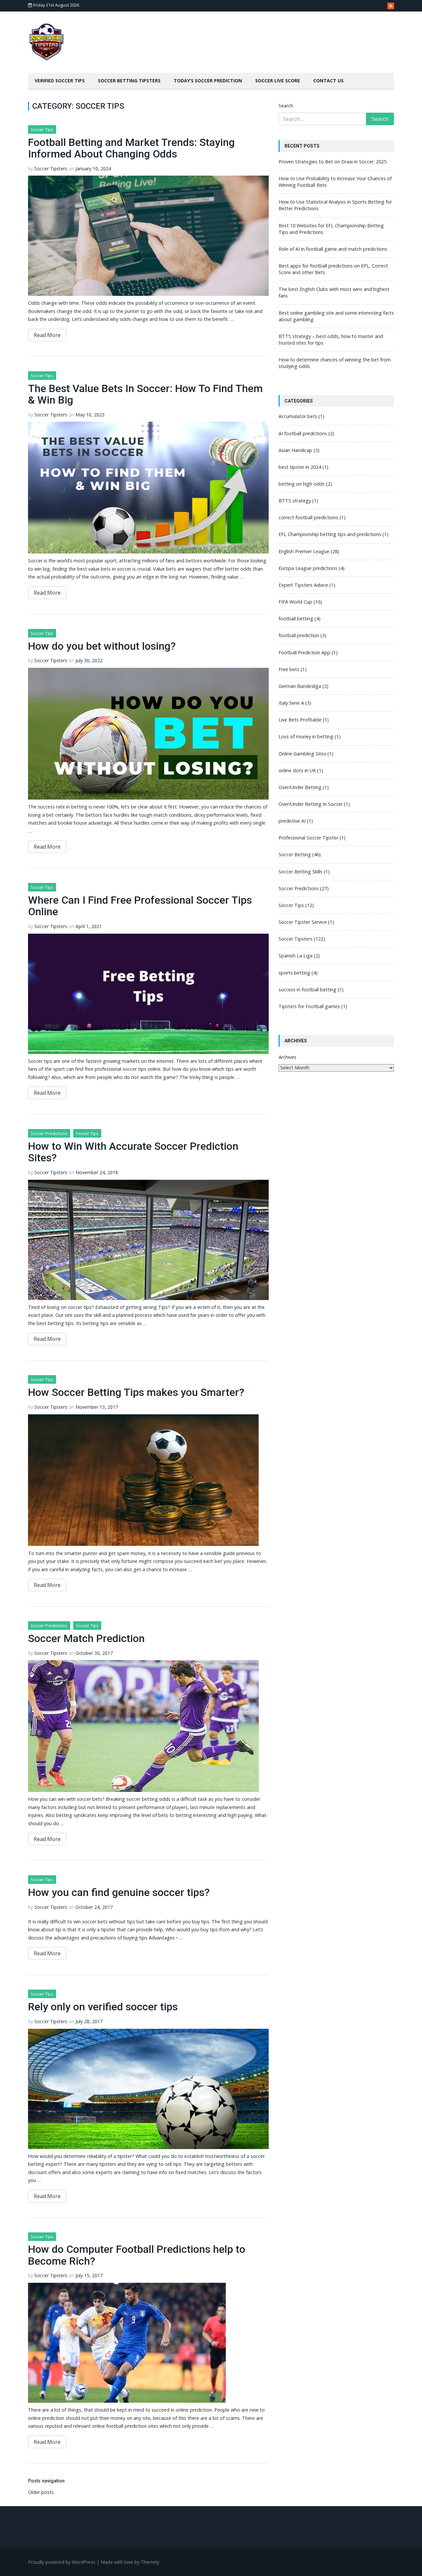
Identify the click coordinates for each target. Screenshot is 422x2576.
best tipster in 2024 (300, 467)
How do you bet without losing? (102, 646)
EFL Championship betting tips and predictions (330, 534)
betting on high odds (302, 484)
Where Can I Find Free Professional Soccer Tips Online (140, 906)
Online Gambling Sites (302, 754)
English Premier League (304, 551)
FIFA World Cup (295, 602)
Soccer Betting (295, 854)
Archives (287, 1057)
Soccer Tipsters (51, 169)
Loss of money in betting (306, 736)
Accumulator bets (298, 416)
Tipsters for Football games (309, 1006)
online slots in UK (297, 770)
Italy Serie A (291, 703)
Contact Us (328, 81)
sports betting (294, 973)
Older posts (41, 2492)
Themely (150, 2562)
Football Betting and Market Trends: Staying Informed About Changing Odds (131, 148)
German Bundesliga (300, 686)
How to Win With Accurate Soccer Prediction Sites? (133, 1152)
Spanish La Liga (296, 956)
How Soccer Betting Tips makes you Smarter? (136, 1392)
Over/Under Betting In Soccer (311, 804)
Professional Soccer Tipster (308, 838)
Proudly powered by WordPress (62, 2562)
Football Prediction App (304, 652)
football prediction (299, 635)
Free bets (289, 669)
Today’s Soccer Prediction (208, 81)
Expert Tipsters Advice (303, 585)
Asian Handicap (295, 450)
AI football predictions (303, 433)
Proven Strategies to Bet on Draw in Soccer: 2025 (332, 162)
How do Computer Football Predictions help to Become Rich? (137, 2255)
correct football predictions (308, 517)
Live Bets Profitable (300, 720)
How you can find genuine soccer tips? (119, 1892)
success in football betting (307, 990)
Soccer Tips (42, 129)
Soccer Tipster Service (303, 922)
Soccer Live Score (278, 81)
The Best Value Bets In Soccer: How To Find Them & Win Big (145, 394)
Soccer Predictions (49, 1133)
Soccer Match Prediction (86, 1638)
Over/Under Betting (300, 787)
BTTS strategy (295, 501)
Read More (47, 335)
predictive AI (292, 821)
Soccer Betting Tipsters (129, 81)
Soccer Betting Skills (301, 872)
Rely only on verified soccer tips (103, 2007)
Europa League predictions (308, 568)
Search (286, 106)
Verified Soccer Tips (60, 81)
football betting (296, 619)
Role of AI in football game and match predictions (333, 249)
